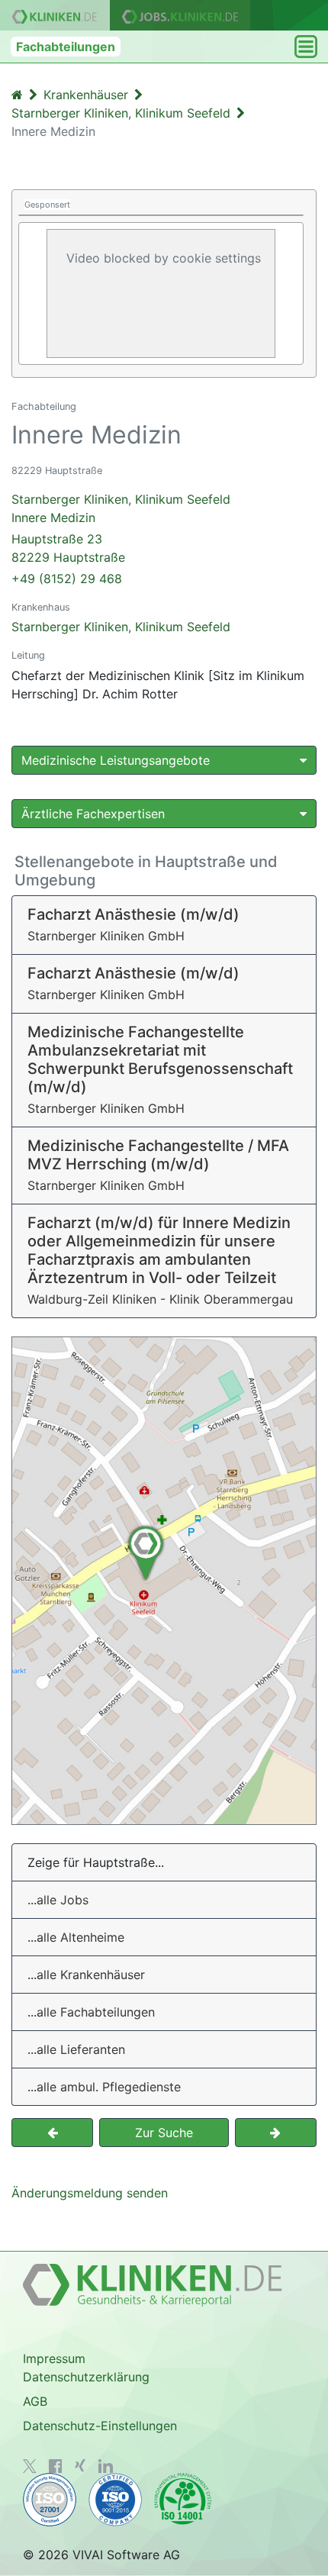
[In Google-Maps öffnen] (164, 1581)
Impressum (54, 2358)
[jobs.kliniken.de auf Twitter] (30, 2466)
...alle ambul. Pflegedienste (104, 2087)
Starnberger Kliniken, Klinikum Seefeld (121, 627)
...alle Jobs (58, 1900)
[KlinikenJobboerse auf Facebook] (56, 2466)
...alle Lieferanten (76, 2049)
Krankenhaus (41, 607)
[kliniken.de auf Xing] (80, 2465)
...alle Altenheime (76, 1937)
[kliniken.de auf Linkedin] (106, 2466)
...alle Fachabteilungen (91, 2012)
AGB (35, 2401)
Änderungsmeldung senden (90, 2193)
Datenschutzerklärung (86, 2377)
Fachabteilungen (66, 47)
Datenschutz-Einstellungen (100, 2426)
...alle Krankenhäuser (86, 1975)
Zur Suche (164, 2133)
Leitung (28, 655)
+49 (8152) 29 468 (67, 579)
